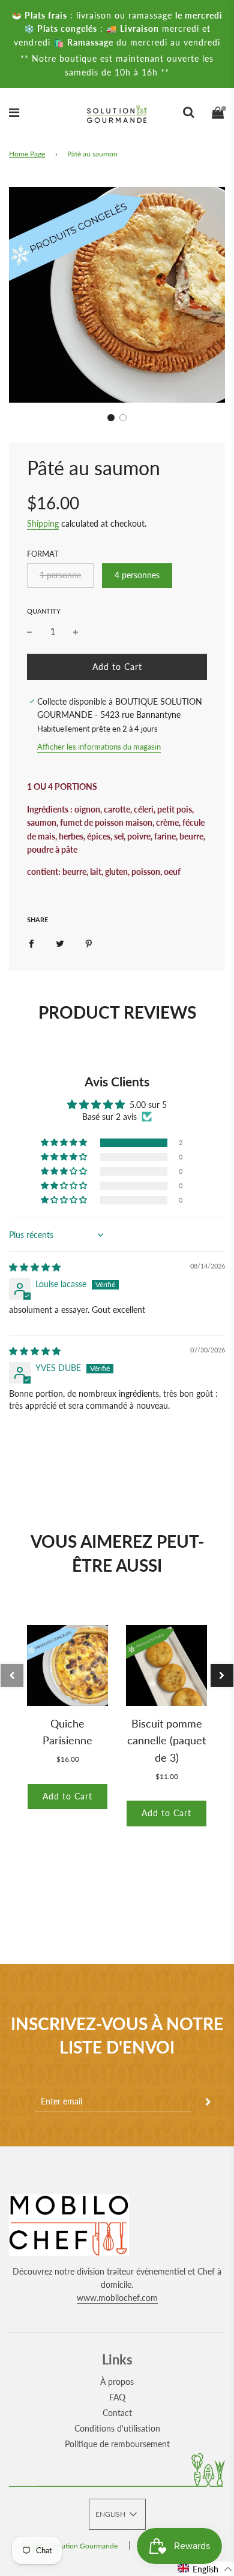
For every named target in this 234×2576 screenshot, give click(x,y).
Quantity (44, 611)
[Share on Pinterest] (89, 943)
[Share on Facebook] (31, 943)
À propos (117, 2382)
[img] (35, 1267)
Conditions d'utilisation (117, 2428)
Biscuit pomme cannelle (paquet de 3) (166, 1741)
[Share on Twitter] (60, 943)
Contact (117, 2413)
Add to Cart (67, 1796)
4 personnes (137, 575)
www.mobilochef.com (117, 2298)
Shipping (43, 523)
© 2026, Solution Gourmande (70, 2546)
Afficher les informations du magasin (99, 747)
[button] (111, 418)
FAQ (117, 2397)
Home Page (27, 154)
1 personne (60, 575)
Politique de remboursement (117, 2444)
